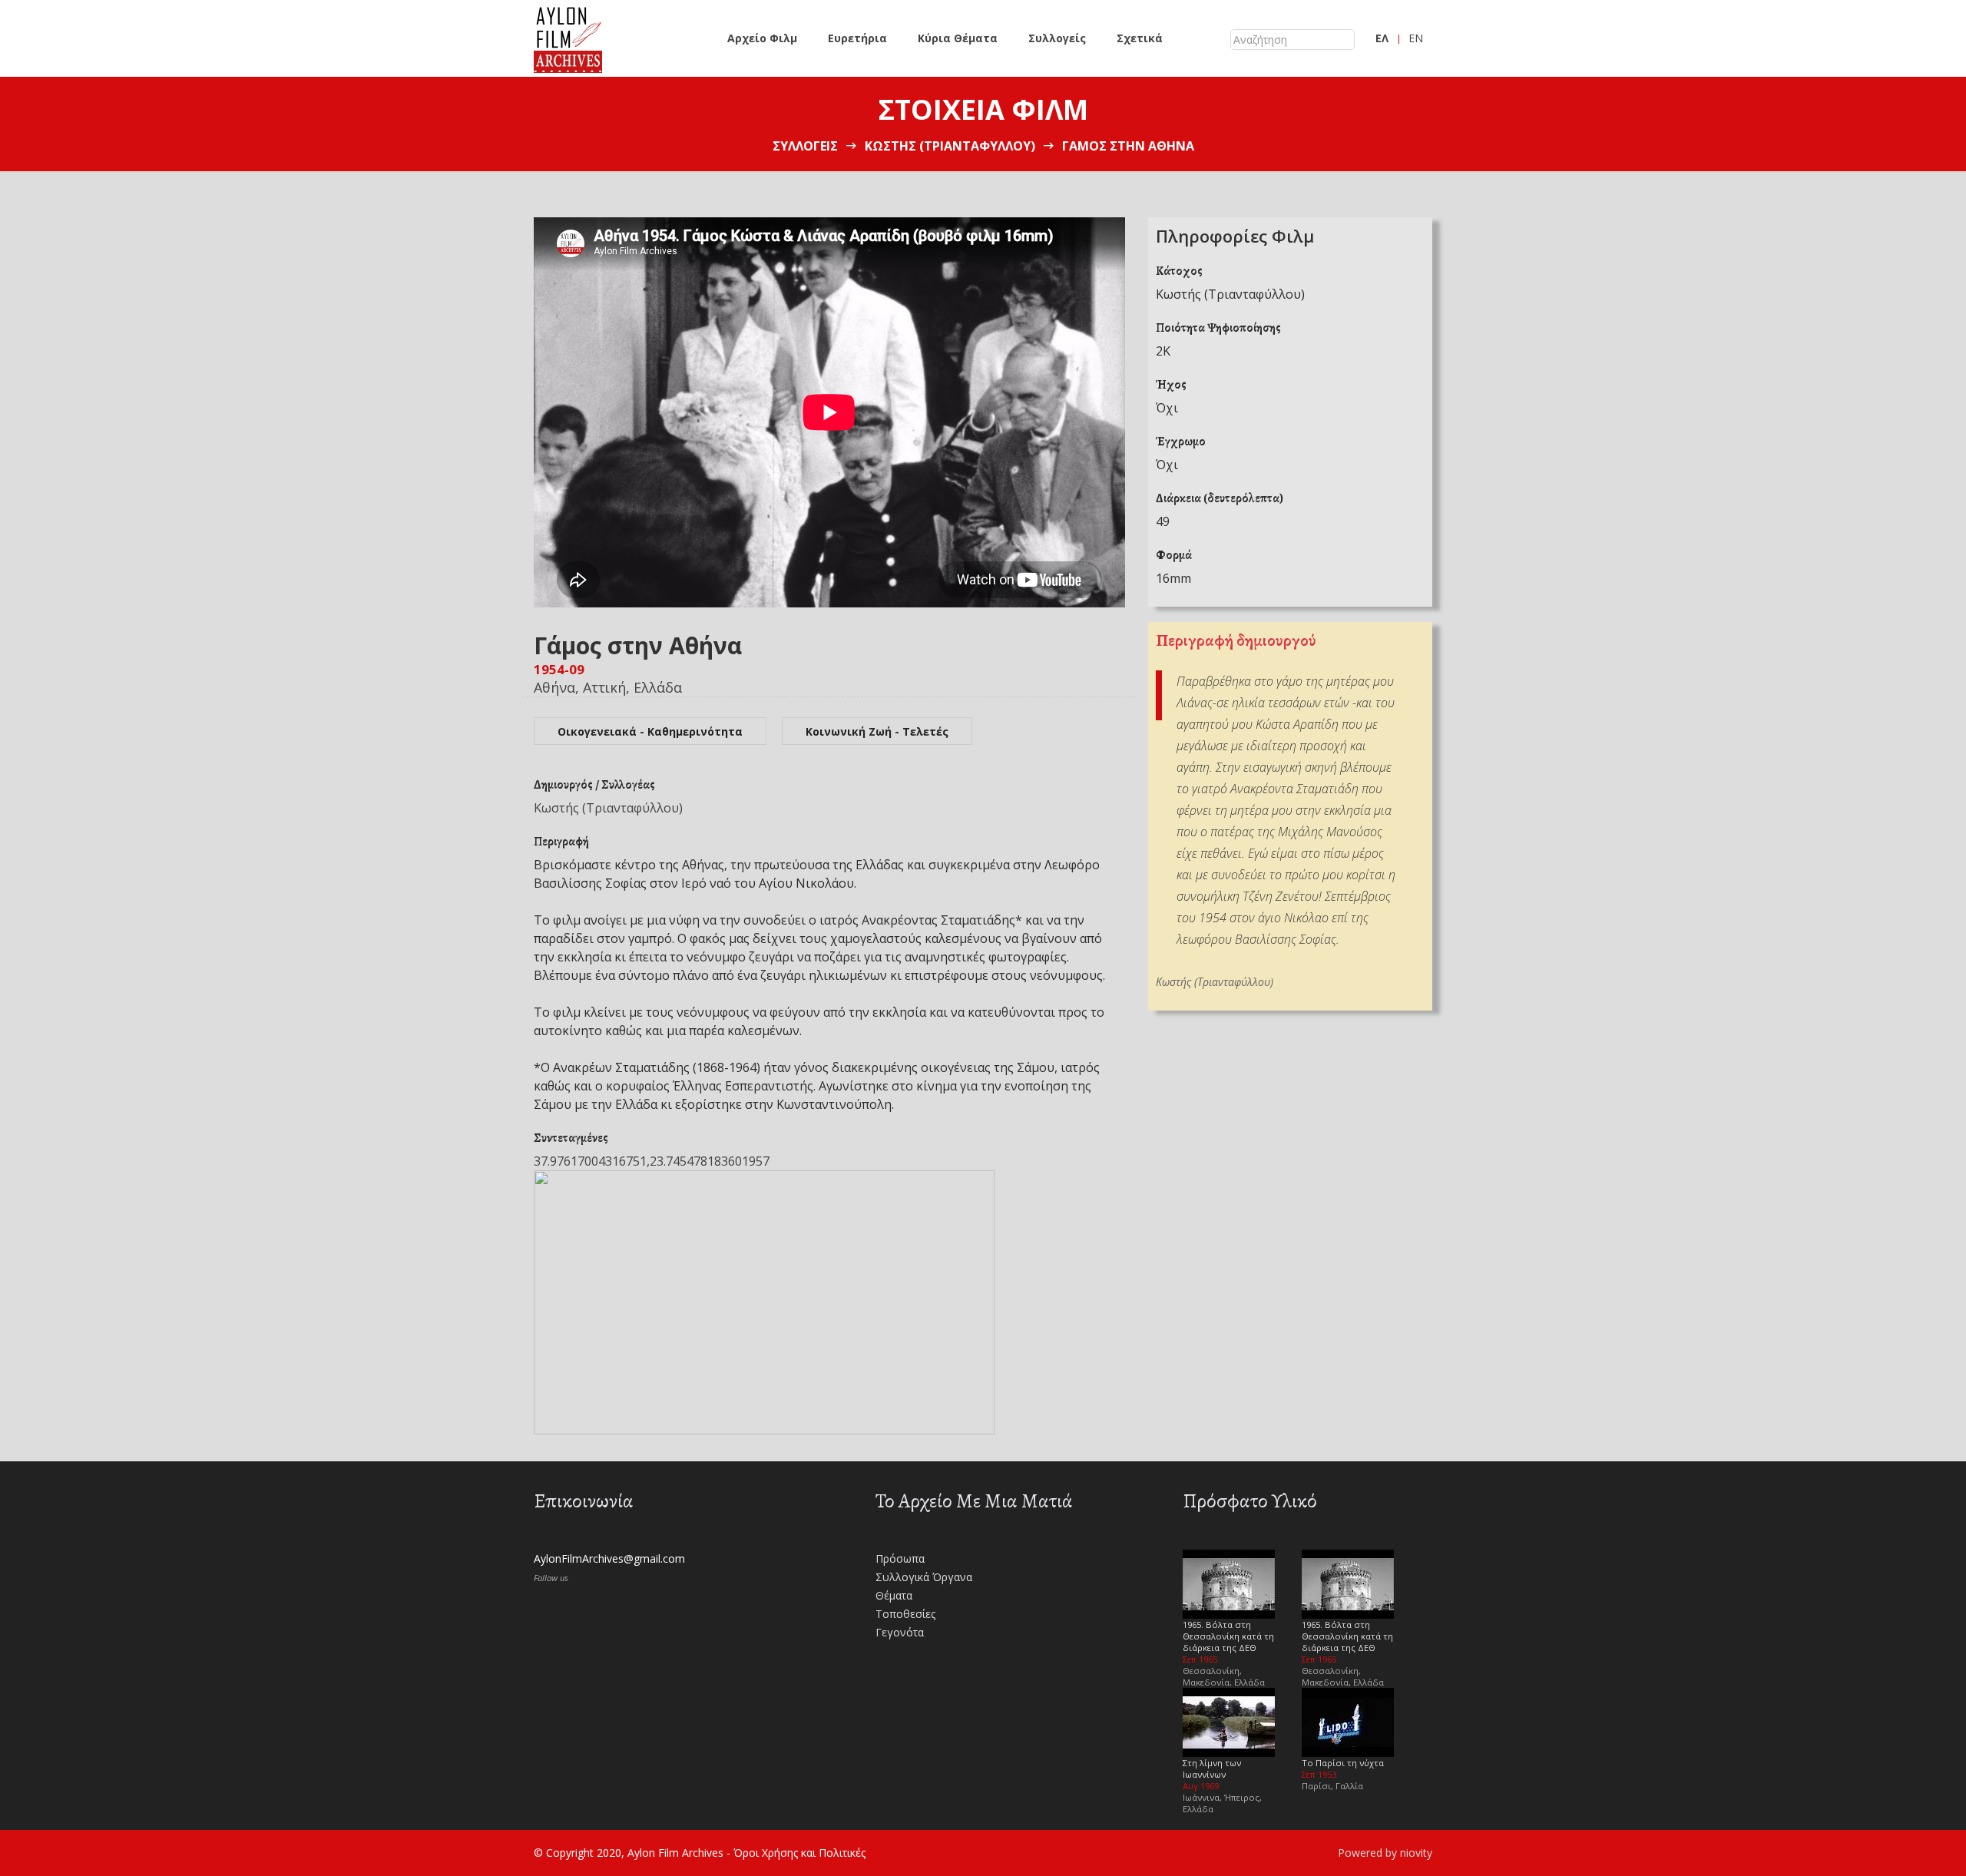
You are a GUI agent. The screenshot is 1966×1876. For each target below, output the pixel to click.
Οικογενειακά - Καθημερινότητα (650, 731)
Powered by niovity (1385, 1853)
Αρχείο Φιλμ (762, 38)
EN (1416, 38)
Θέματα (894, 1595)
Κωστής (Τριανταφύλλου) (950, 146)
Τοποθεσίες (905, 1614)
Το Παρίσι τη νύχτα (1343, 1763)
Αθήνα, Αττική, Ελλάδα (608, 687)
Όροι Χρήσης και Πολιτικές (799, 1853)
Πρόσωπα (900, 1558)
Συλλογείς (1057, 38)
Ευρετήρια (857, 38)
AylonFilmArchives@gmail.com (609, 1558)
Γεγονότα (900, 1632)
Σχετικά (1140, 38)
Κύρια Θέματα (958, 38)
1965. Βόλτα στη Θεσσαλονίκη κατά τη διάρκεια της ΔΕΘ (1228, 1636)
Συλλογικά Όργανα (924, 1577)
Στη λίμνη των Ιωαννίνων (1212, 1768)
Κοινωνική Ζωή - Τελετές (877, 731)
